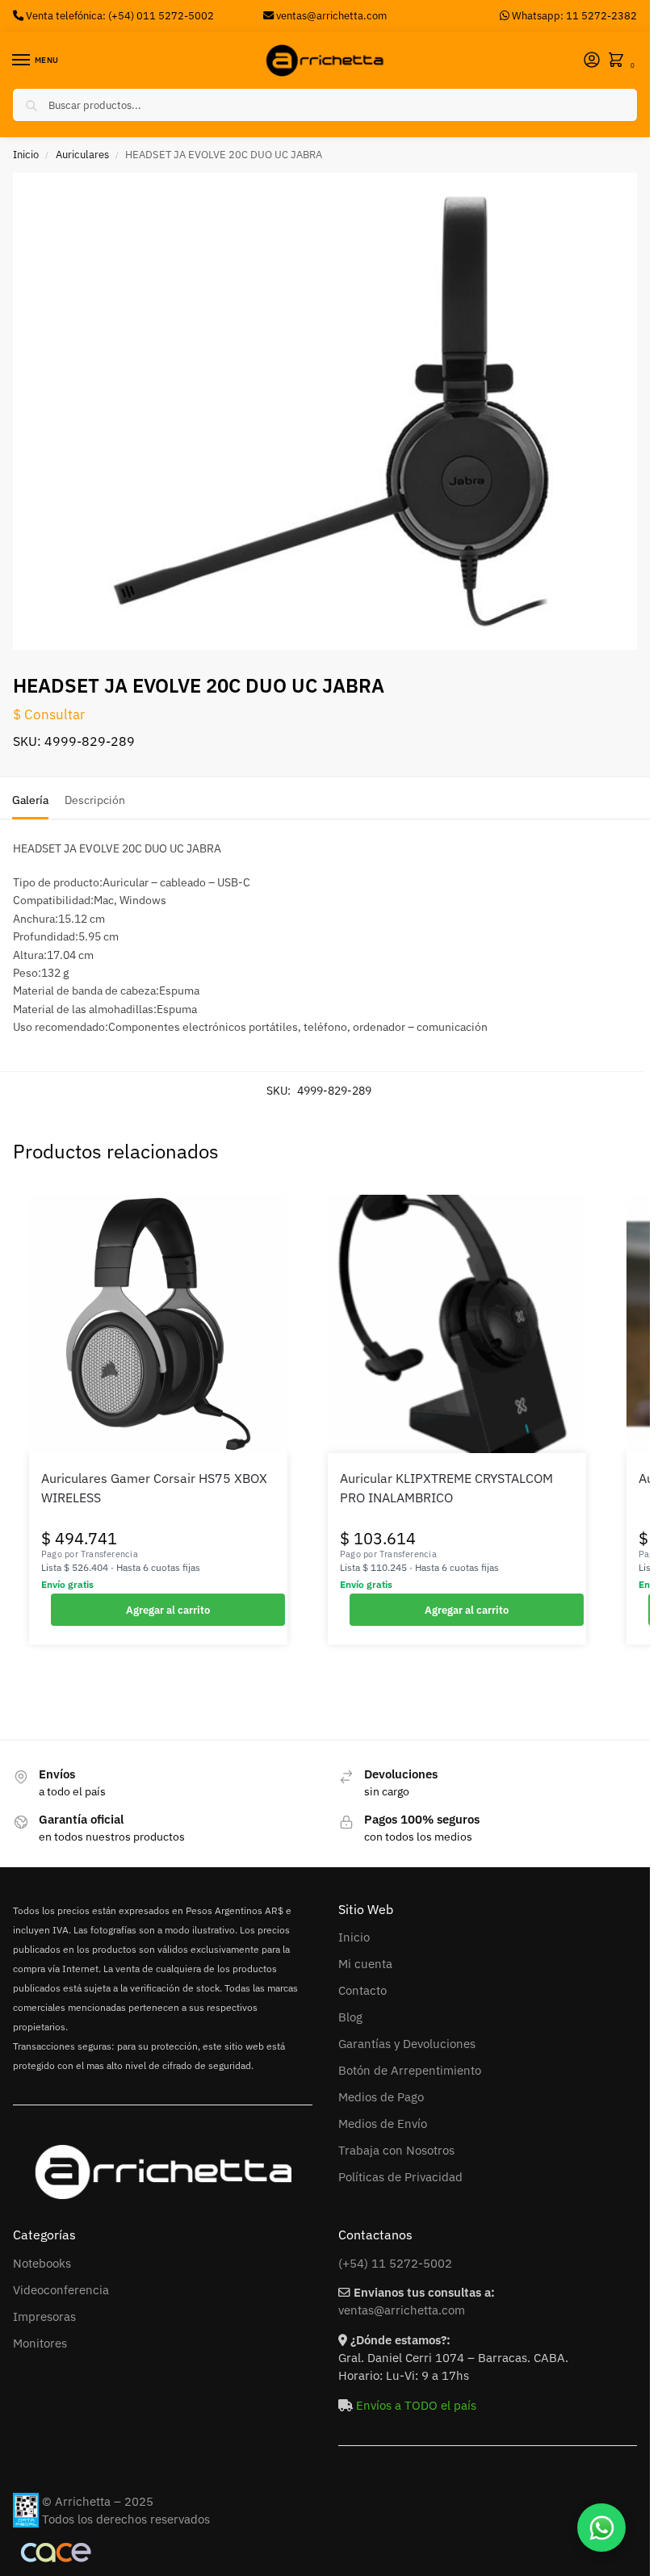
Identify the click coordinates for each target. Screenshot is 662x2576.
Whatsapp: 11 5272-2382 (573, 15)
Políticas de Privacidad (400, 2177)
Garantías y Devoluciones (407, 2044)
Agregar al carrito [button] (168, 1610)
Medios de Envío (383, 2124)
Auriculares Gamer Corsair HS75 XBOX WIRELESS (154, 1488)
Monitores (40, 2343)
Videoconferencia (61, 2290)
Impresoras (44, 2316)
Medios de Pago (381, 2097)
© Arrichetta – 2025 (98, 2501)
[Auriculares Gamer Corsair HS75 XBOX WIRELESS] (158, 1324)
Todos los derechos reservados (126, 2519)
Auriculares (82, 155)
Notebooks (42, 2263)
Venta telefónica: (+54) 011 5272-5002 (119, 15)
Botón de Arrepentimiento (410, 2070)
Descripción (95, 800)
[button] (619, 61)
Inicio (26, 155)
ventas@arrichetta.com (331, 15)
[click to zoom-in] (331, 411)
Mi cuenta (365, 1964)
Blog (350, 2017)
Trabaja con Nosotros (396, 2150)
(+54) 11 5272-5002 (395, 2263)
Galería (30, 800)
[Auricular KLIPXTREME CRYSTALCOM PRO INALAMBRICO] (457, 1324)
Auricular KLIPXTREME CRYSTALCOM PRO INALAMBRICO (446, 1488)
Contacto (362, 1990)
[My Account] (592, 61)
